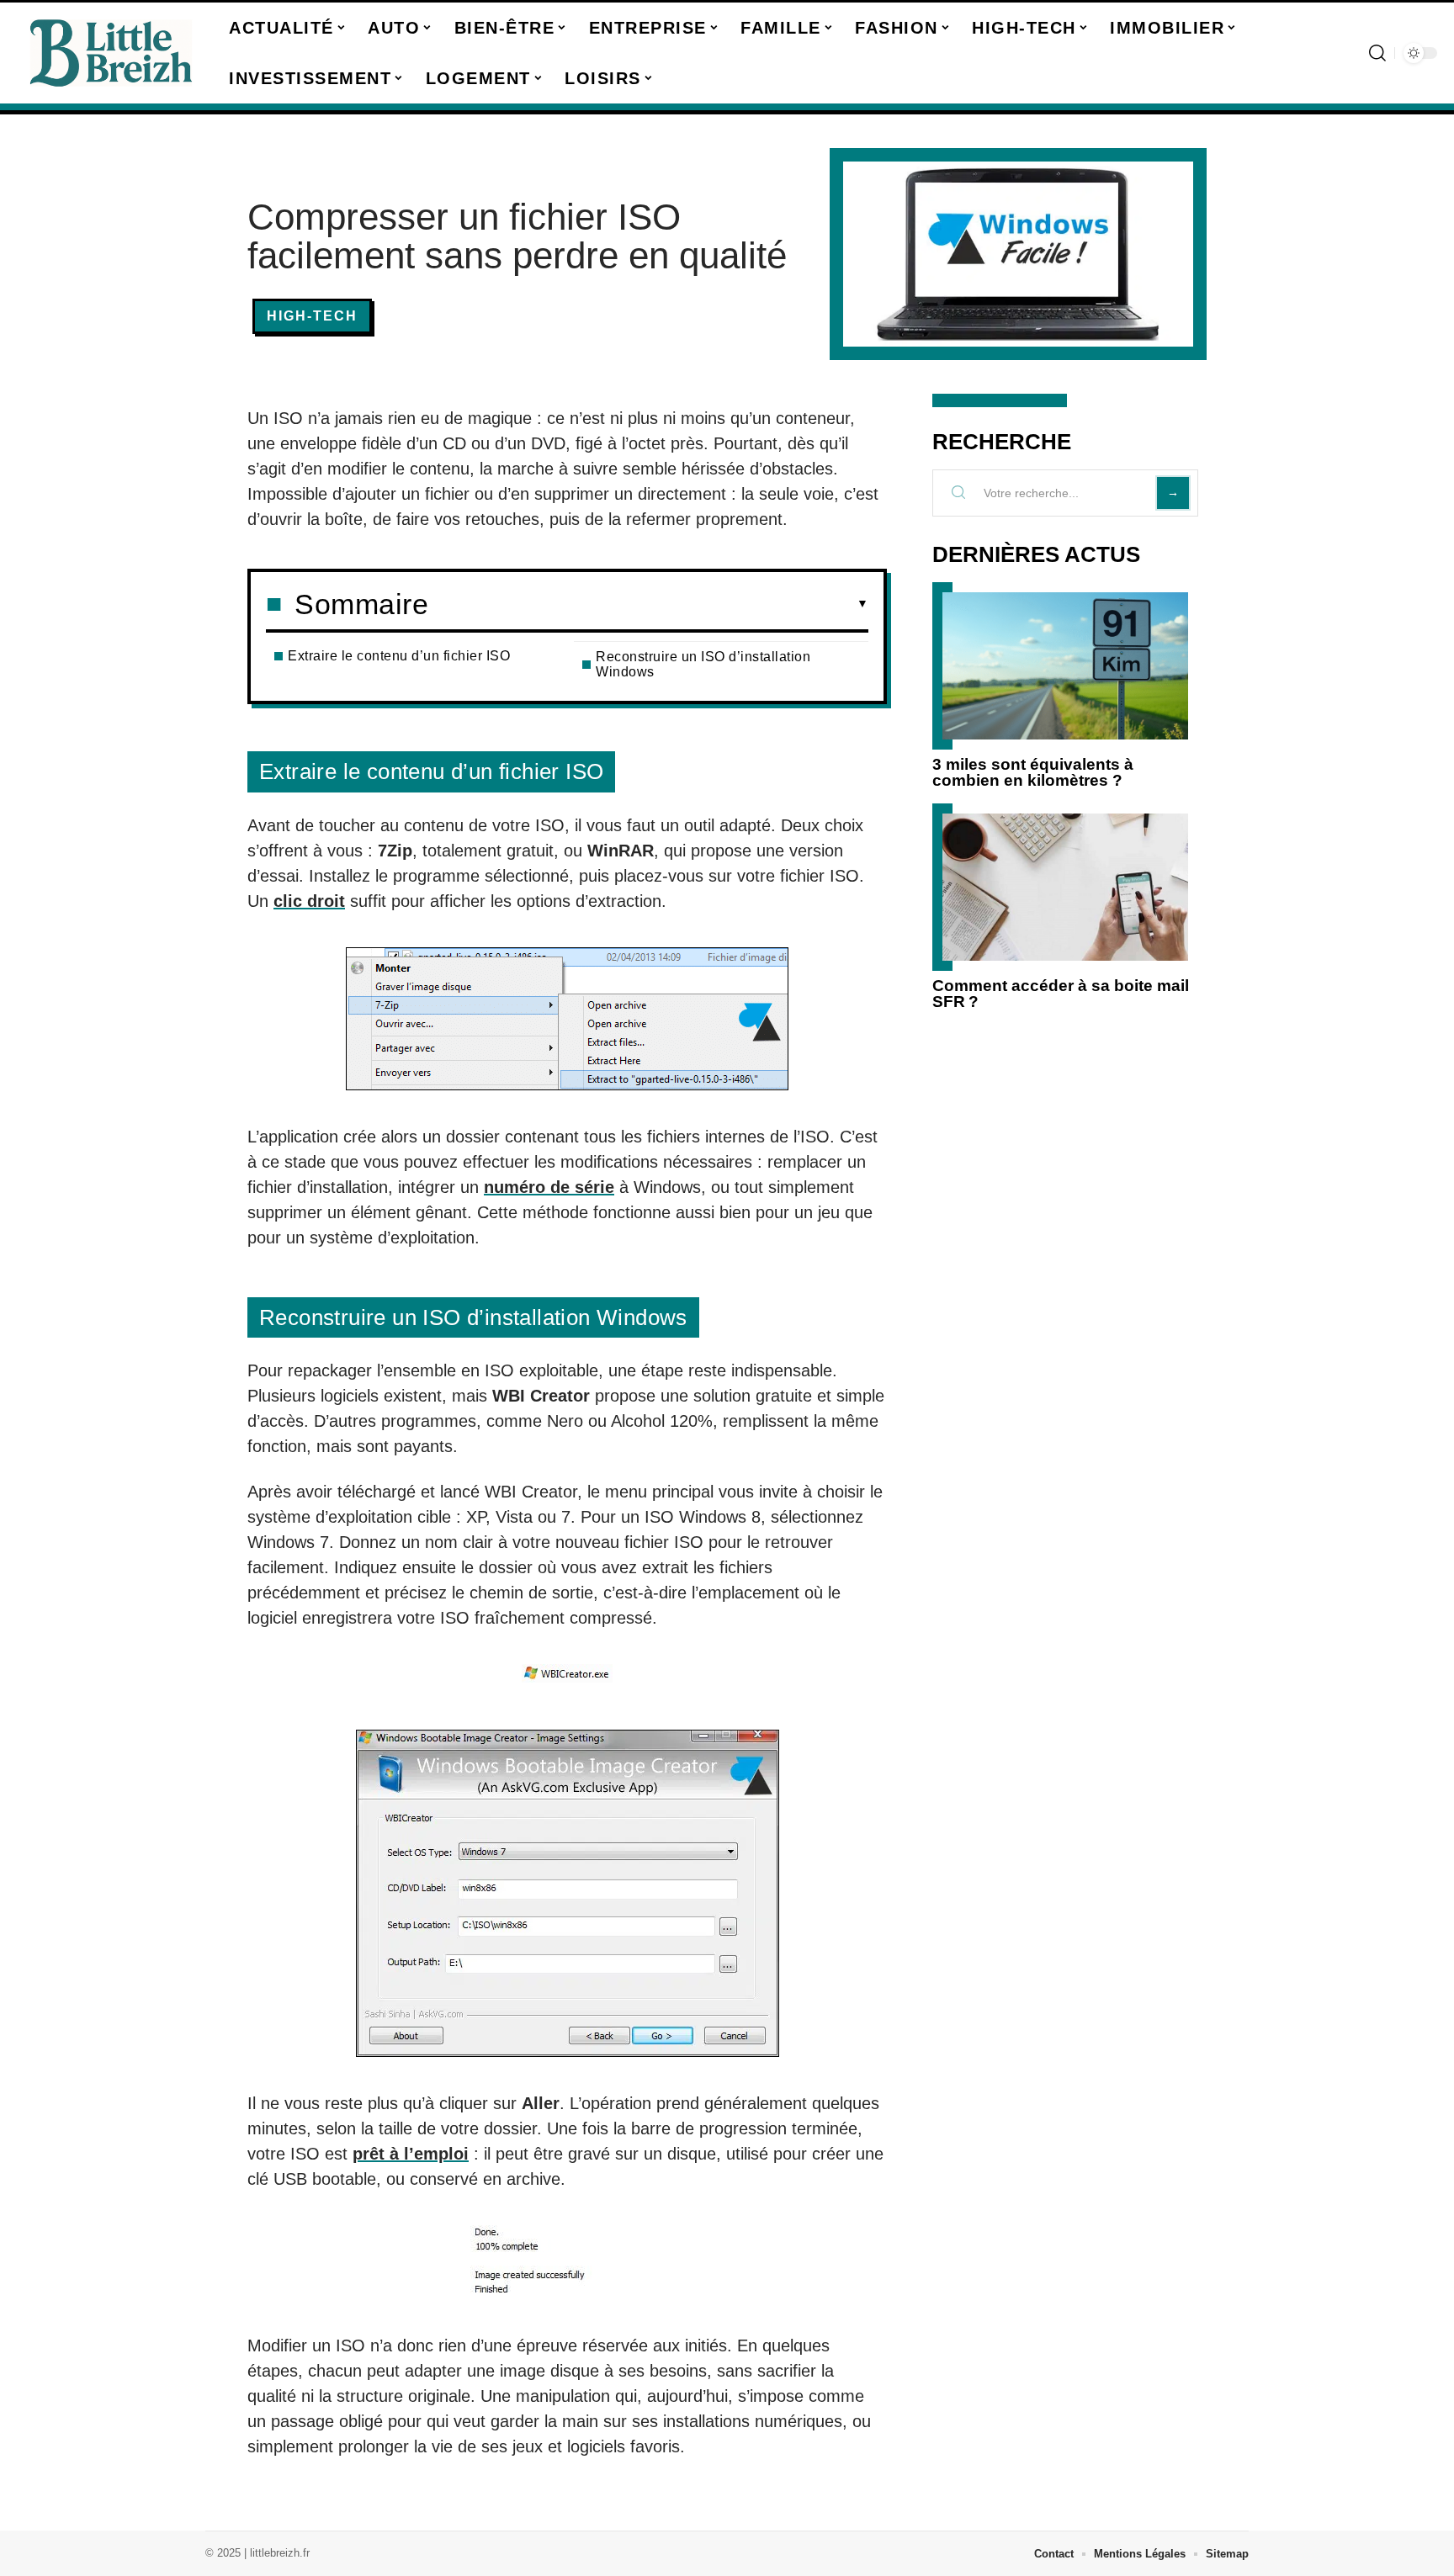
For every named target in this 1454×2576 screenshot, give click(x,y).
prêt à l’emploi (411, 2154)
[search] (1377, 53)
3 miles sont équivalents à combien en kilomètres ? (1033, 772)
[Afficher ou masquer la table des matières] (648, 604)
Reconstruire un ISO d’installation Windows (703, 664)
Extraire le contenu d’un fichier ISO (399, 656)
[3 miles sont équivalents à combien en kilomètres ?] (1065, 666)
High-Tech (312, 316)
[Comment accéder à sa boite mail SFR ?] (1065, 887)
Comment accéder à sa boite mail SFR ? (1061, 994)
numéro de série (549, 1187)
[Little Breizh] (111, 53)
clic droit (309, 901)
